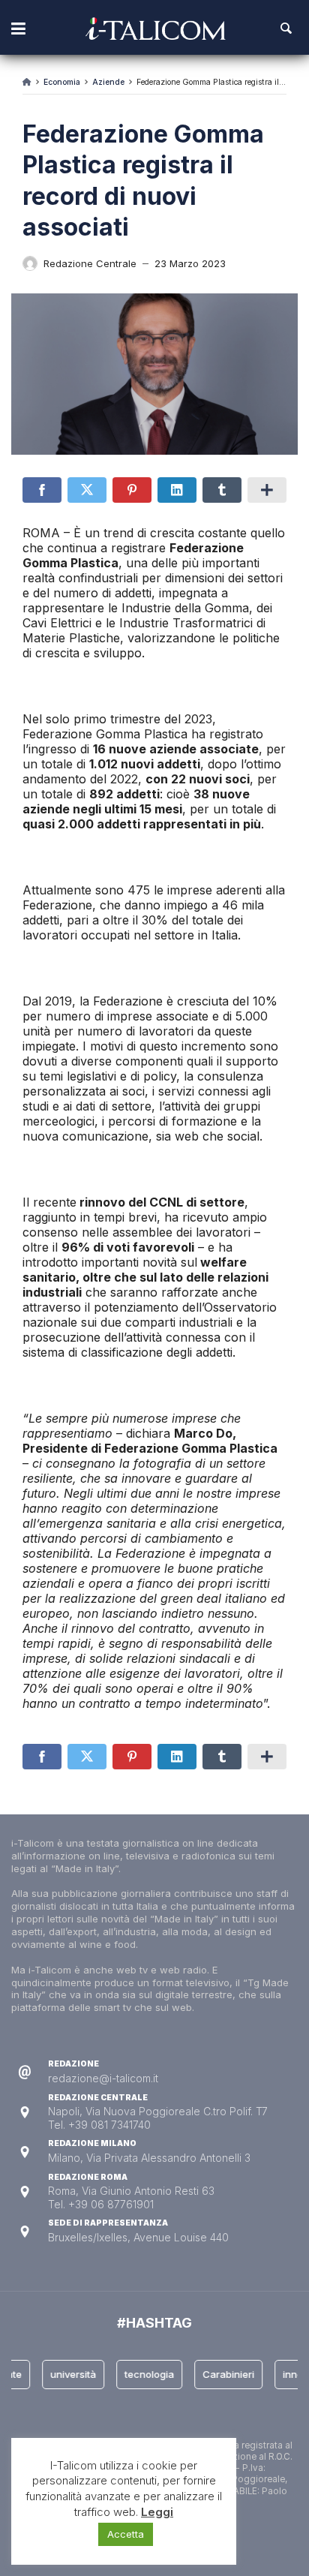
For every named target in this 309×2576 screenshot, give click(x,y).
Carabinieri (221, 2374)
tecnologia (142, 2374)
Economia (62, 82)
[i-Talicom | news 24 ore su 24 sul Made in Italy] (156, 29)
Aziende (108, 82)
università (66, 2374)
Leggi (157, 2512)
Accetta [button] (126, 2534)
